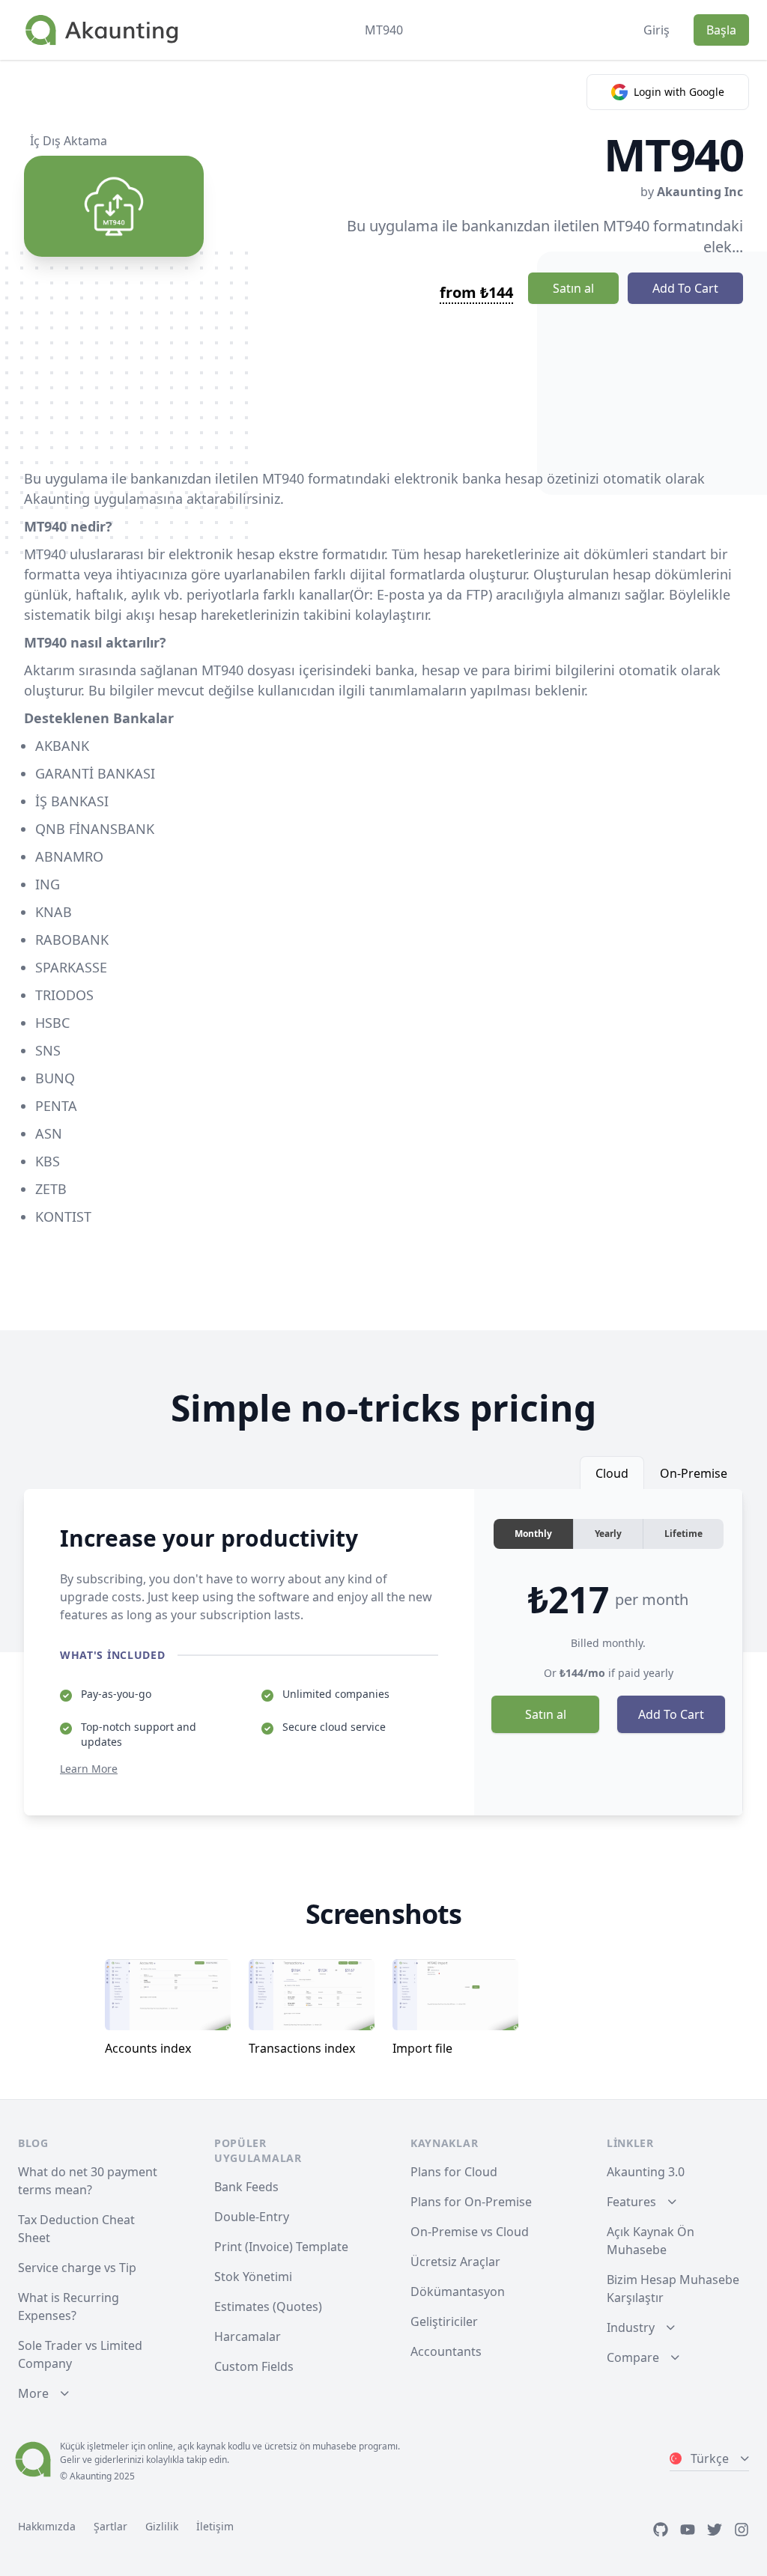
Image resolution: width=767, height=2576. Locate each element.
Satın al (573, 288)
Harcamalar (248, 2336)
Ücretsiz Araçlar (455, 2262)
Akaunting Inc (700, 192)
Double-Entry (252, 2217)
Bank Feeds (246, 2187)
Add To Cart (685, 288)
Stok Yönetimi (253, 2277)
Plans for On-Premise (471, 2202)
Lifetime (683, 1534)
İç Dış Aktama (69, 141)
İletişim (215, 2526)
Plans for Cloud (454, 2172)
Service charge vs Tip (77, 2268)
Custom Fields (254, 2366)
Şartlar (110, 2526)
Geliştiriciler (444, 2321)
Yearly (608, 1534)
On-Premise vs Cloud (470, 2232)
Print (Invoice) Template (281, 2247)
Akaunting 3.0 (646, 2172)
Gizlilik (162, 2526)
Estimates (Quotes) (268, 2306)
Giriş (657, 30)
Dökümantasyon (458, 2292)
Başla (721, 30)
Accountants (446, 2351)
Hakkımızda (47, 2526)
